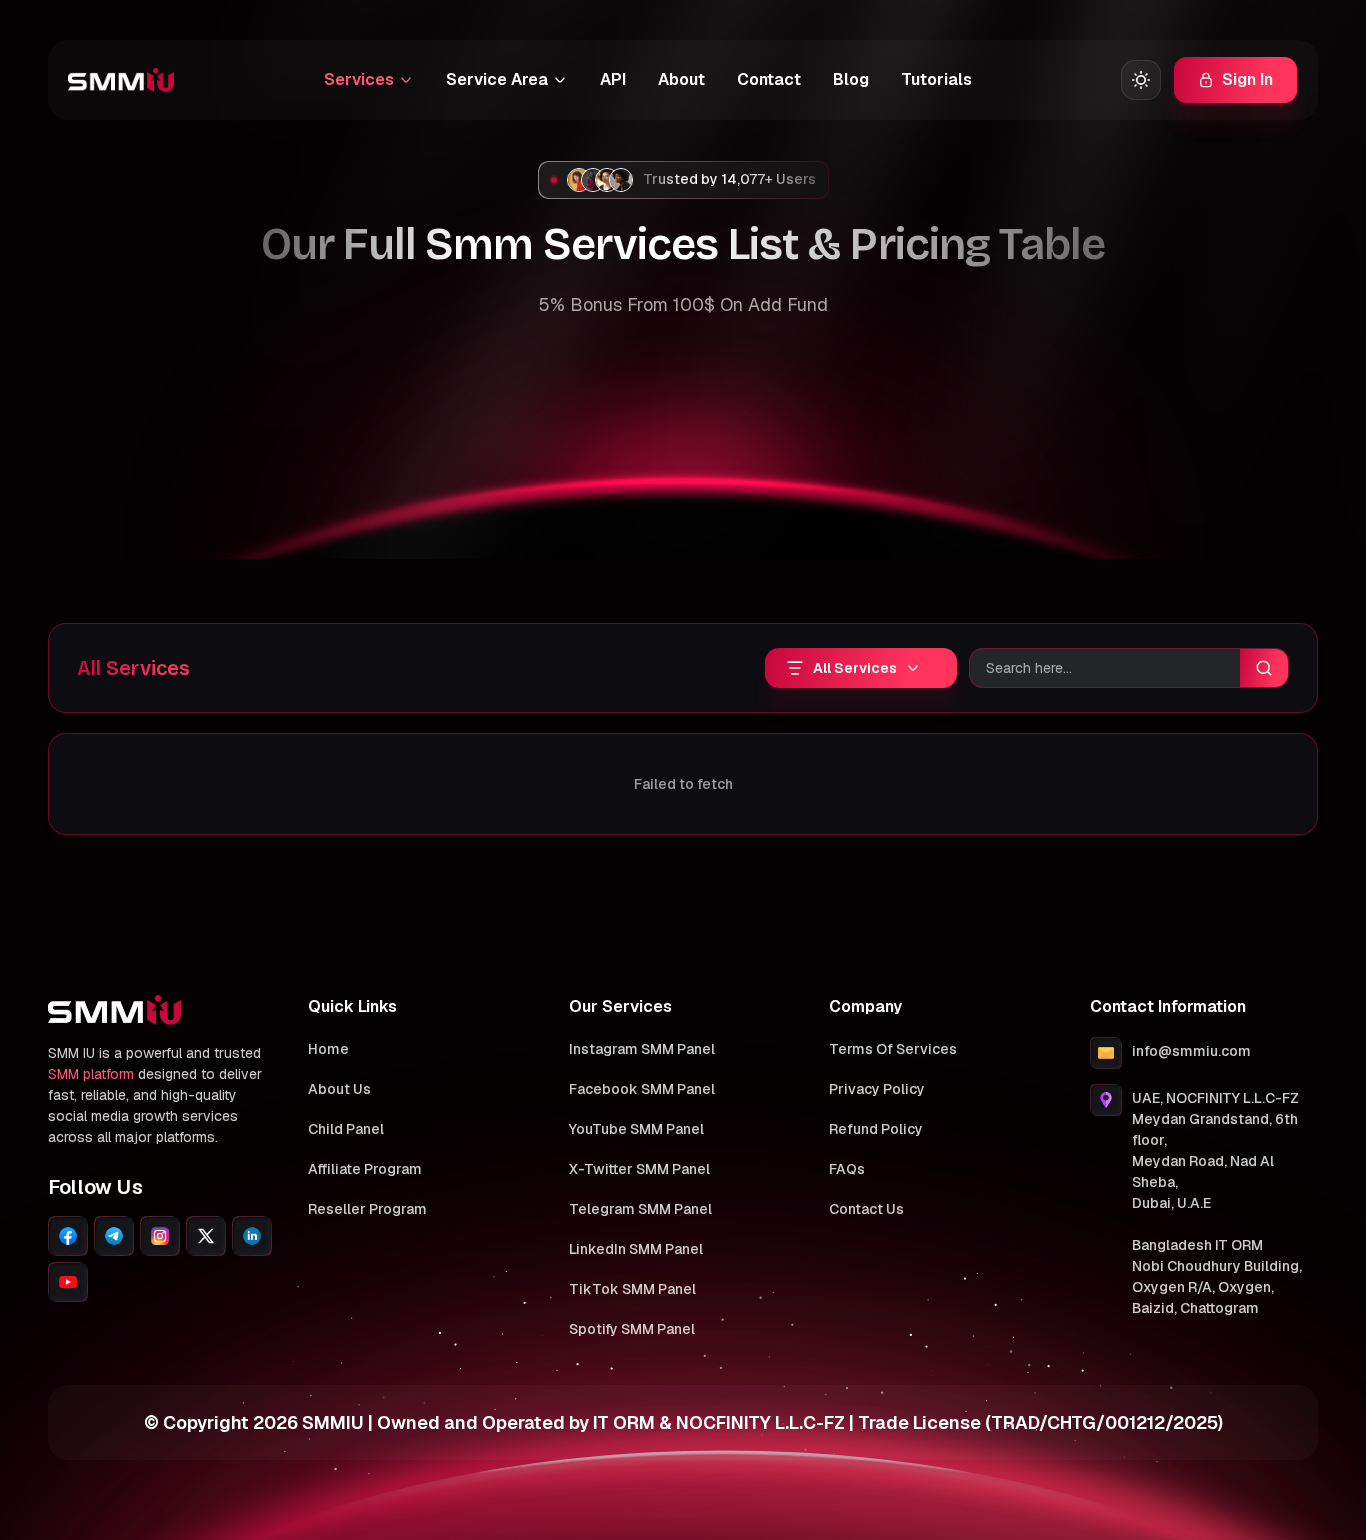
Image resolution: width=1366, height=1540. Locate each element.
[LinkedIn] (252, 1236)
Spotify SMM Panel (632, 1329)
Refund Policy (876, 1129)
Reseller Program (367, 1209)
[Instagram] (160, 1236)
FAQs (847, 1169)
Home (328, 1049)
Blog (851, 79)
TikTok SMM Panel (632, 1289)
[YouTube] (68, 1282)
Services (359, 79)
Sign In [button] (1247, 79)
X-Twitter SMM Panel (639, 1169)
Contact (769, 79)
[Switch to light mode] (1141, 80)
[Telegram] (114, 1236)
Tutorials (936, 79)
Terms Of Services (893, 1049)
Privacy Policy (877, 1089)
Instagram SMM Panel (642, 1049)
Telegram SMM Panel (640, 1209)
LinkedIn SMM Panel (636, 1249)
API (613, 79)
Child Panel (346, 1129)
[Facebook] (68, 1236)
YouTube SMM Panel (636, 1129)
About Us (339, 1089)
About (681, 79)
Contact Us (866, 1209)
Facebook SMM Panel (642, 1089)
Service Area (497, 79)
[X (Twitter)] (206, 1236)
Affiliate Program (365, 1169)
